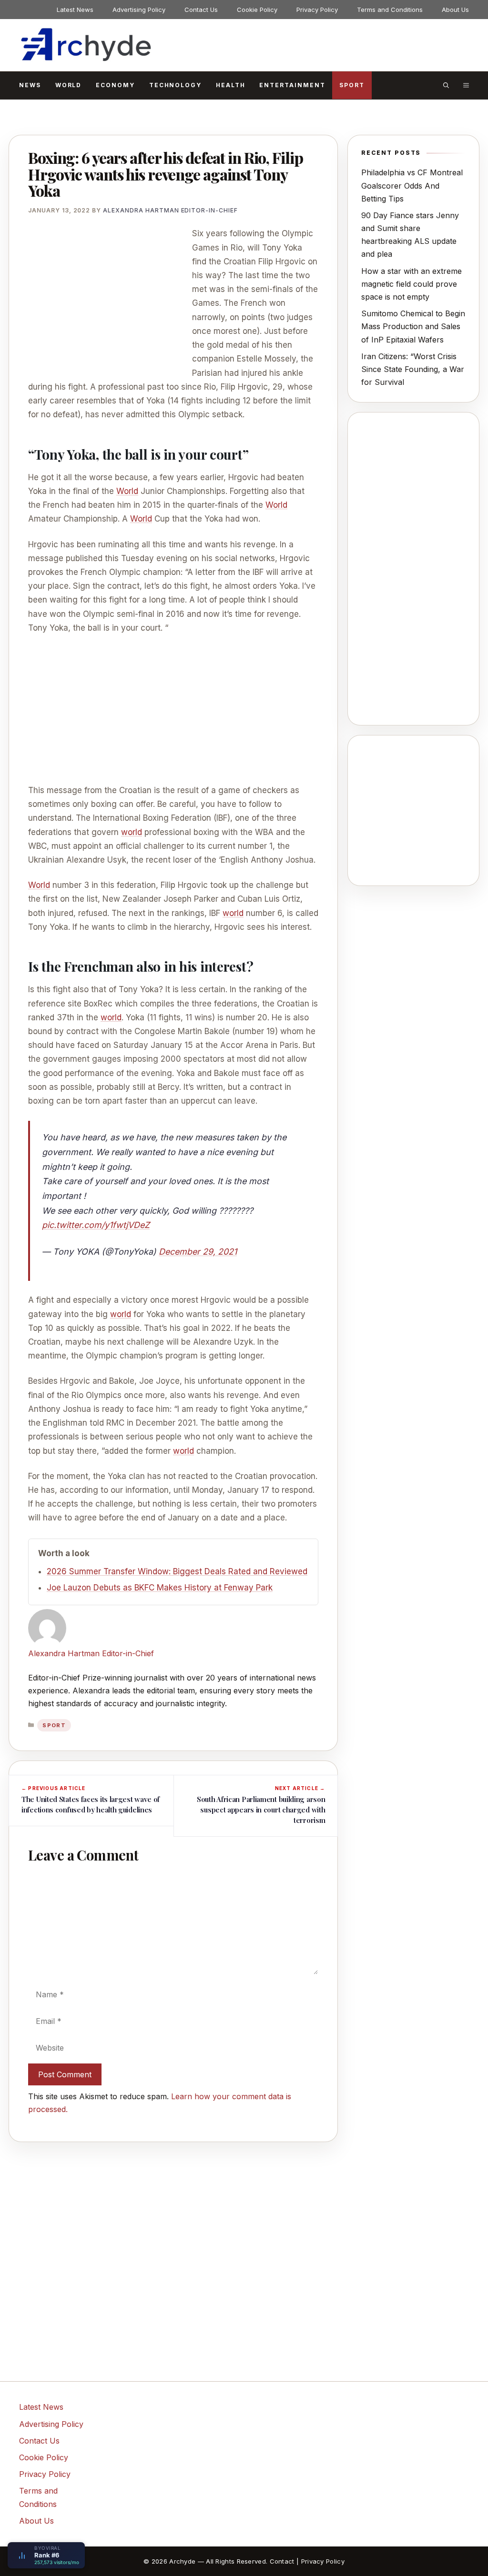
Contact (282, 2561)
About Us (455, 10)
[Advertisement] (108, 297)
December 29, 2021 (198, 1252)
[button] (446, 85)
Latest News (75, 10)
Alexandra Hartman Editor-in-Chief (91, 1653)
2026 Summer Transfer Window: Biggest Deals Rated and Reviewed (177, 1571)
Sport (352, 85)
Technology (175, 85)
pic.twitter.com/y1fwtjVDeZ (96, 1225)
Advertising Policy (139, 10)
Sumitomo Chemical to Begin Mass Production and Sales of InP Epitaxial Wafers (413, 326)
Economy (115, 85)
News (30, 85)
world (132, 832)
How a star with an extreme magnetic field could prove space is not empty (412, 284)
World (69, 85)
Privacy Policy (317, 10)
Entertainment (292, 85)
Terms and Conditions (390, 10)
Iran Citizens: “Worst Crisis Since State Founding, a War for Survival (413, 369)
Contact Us (201, 10)
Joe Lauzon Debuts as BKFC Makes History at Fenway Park (160, 1588)
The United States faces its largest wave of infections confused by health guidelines (91, 1804)
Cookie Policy (257, 10)
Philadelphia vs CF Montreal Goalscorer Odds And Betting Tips (412, 185)
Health (231, 85)
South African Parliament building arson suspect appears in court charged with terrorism (261, 1810)
